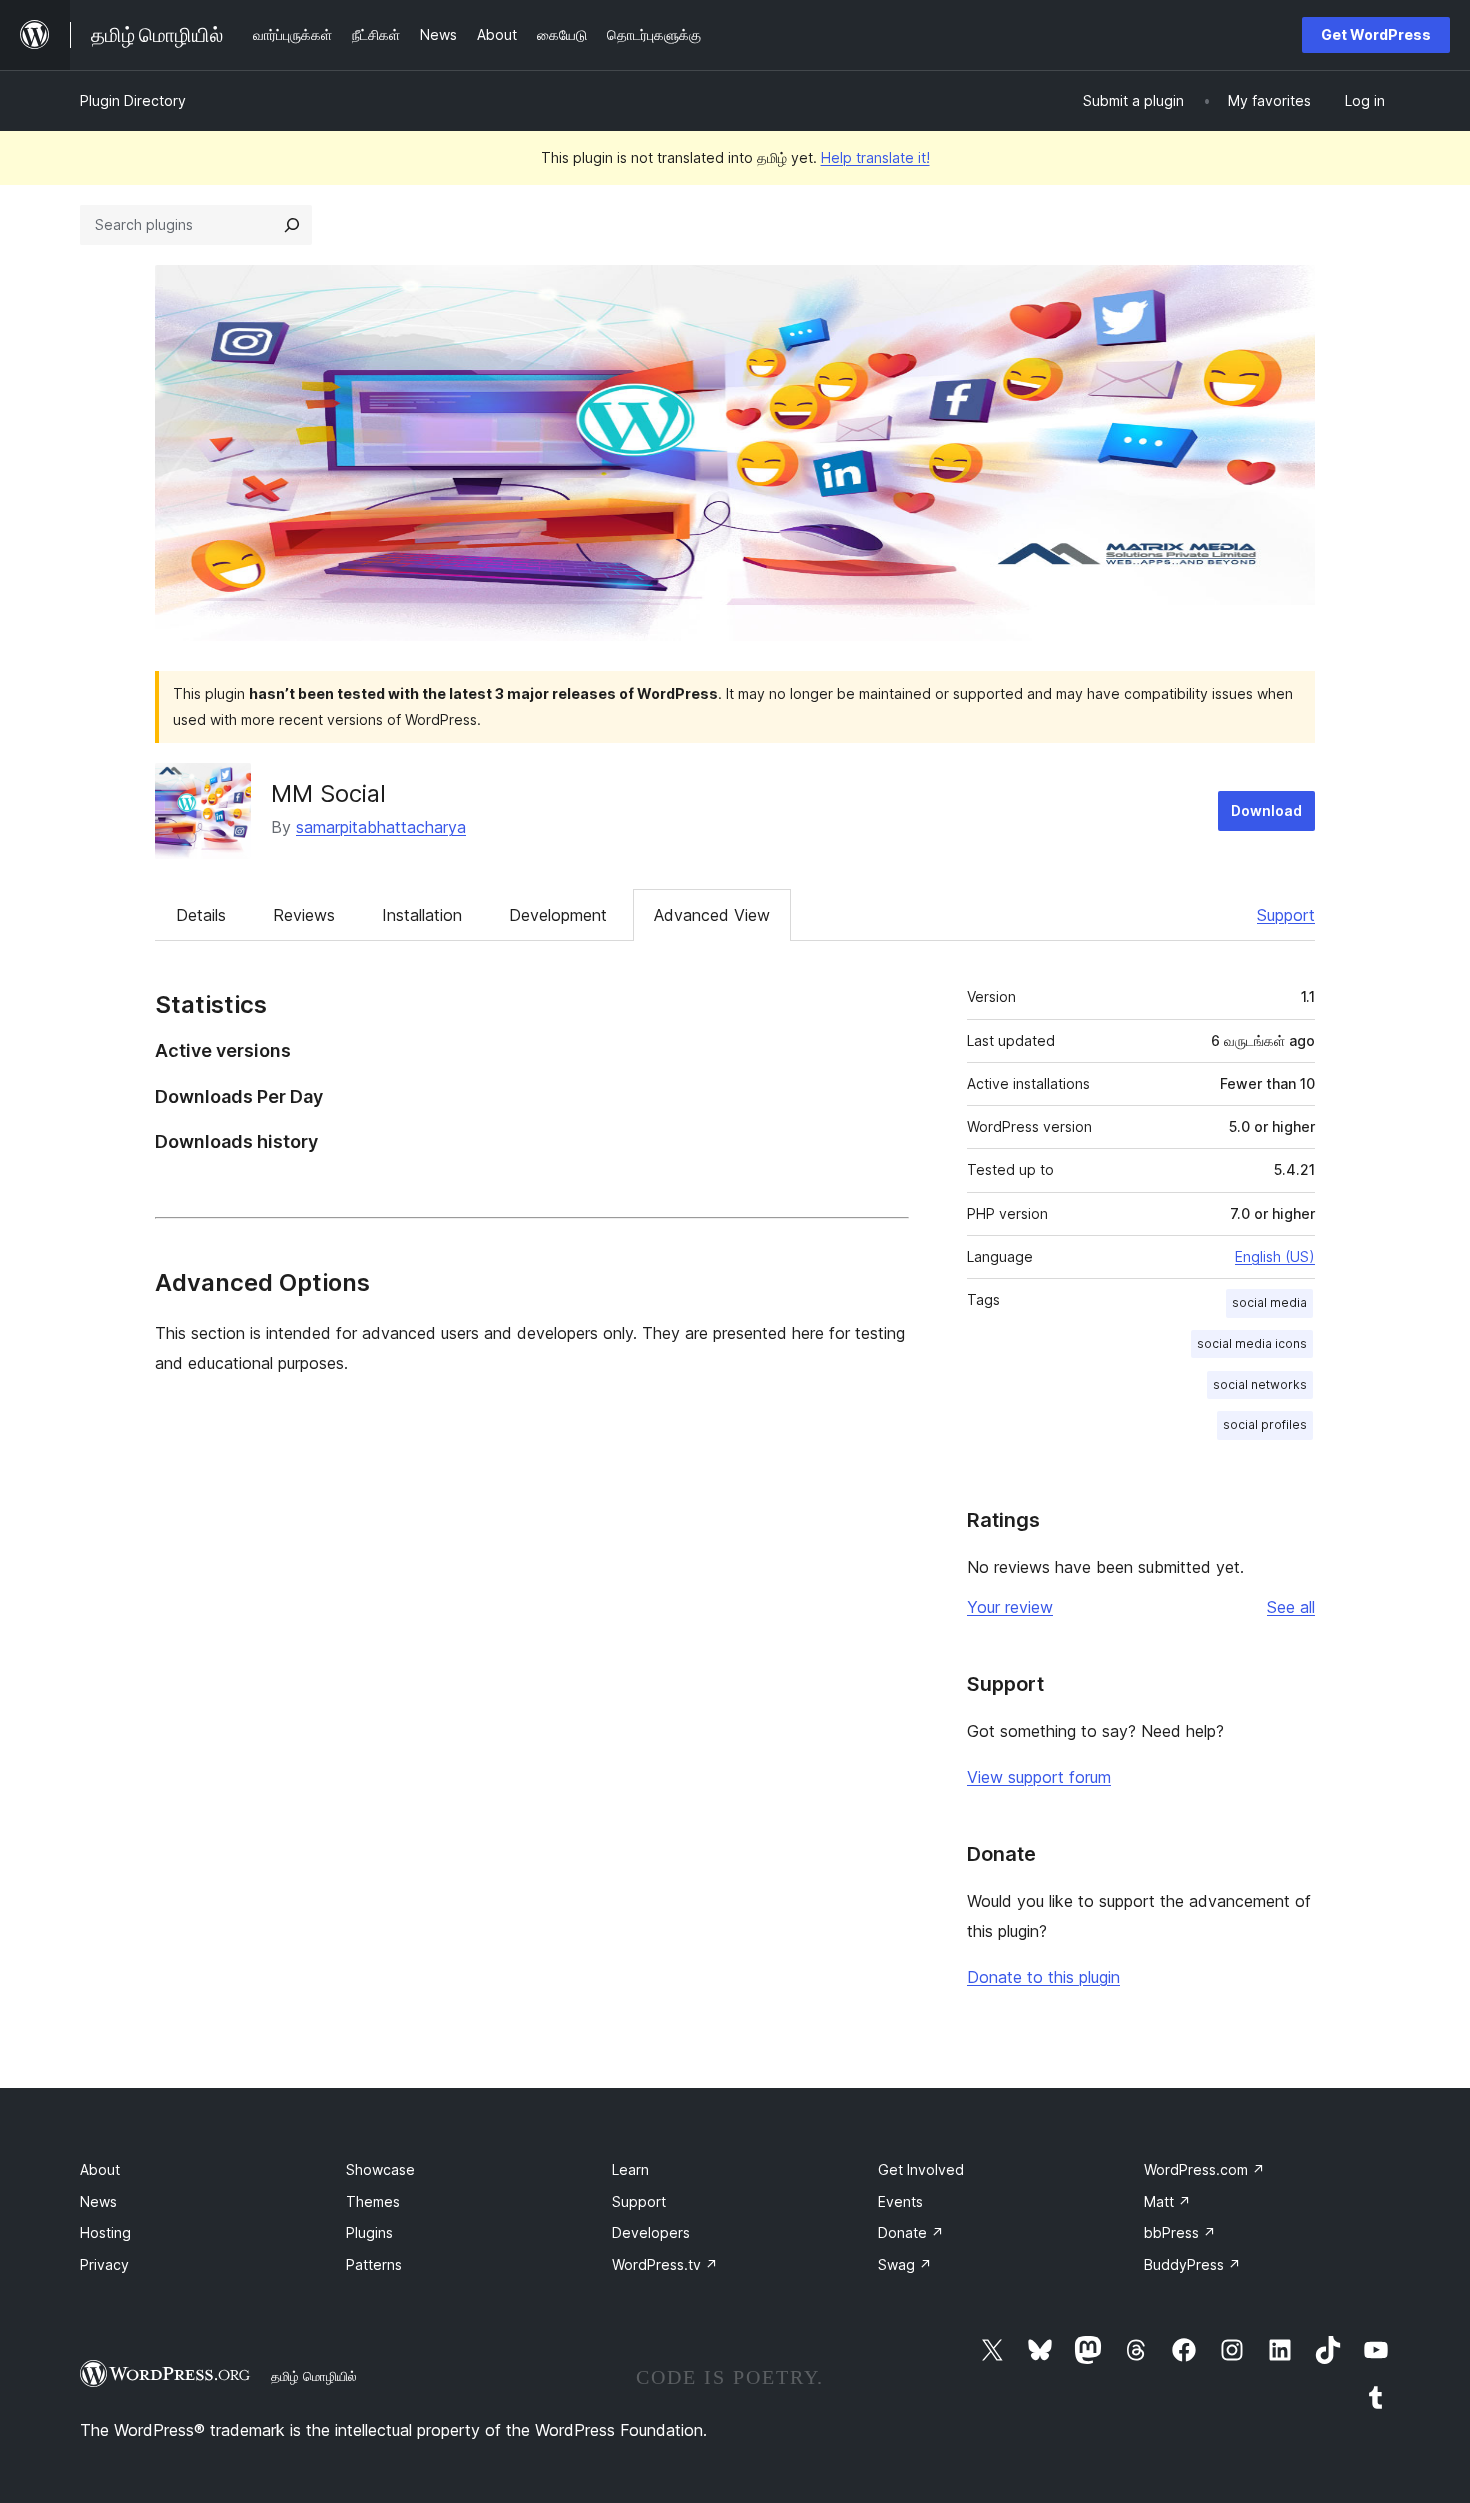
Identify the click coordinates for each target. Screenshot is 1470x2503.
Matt (1167, 2201)
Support (1286, 915)
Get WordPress (1376, 34)
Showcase (380, 2169)
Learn (630, 2169)
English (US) (1275, 1256)
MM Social (328, 793)
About (100, 2169)
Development (558, 915)
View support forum (1039, 1777)
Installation (422, 915)
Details (201, 915)
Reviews (304, 915)
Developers (651, 2232)
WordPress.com (1204, 2169)
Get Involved (921, 2169)
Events (900, 2201)
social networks (1260, 1384)
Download (1266, 810)
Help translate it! (875, 157)
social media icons (1252, 1343)
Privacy (104, 2264)
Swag (905, 2264)
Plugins (369, 2232)
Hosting (105, 2232)
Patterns (374, 2264)
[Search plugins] (292, 225)
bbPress (1180, 2232)
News (98, 2201)
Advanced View (712, 915)
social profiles (1265, 1424)
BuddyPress (1192, 2264)
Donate (911, 2232)
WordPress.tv (665, 2264)
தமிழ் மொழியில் (314, 2376)
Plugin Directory (133, 100)
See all (1291, 1607)
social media (1269, 1302)
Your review (1010, 1607)
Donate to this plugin (1043, 1977)
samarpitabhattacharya (381, 827)
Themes (373, 2201)
